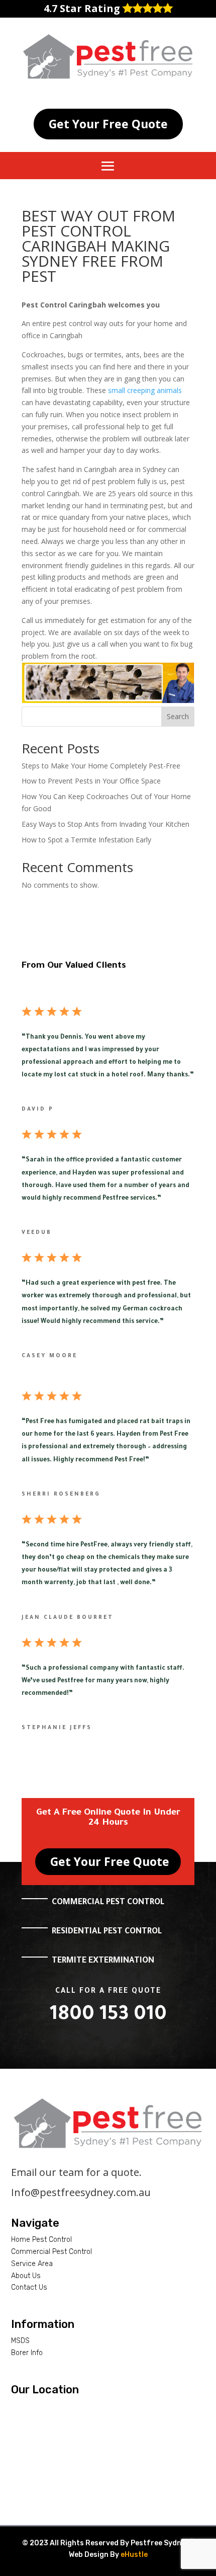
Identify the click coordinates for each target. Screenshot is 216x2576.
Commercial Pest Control (51, 2252)
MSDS (20, 2341)
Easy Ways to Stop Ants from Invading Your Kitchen (105, 824)
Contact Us (29, 2287)
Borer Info (27, 2353)
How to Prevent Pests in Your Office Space (91, 781)
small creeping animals (145, 390)
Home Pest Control (41, 2240)
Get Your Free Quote (108, 124)
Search (178, 716)
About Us (26, 2276)
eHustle (134, 2555)
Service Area (32, 2264)
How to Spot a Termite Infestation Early (86, 840)
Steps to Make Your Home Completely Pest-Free (101, 766)
